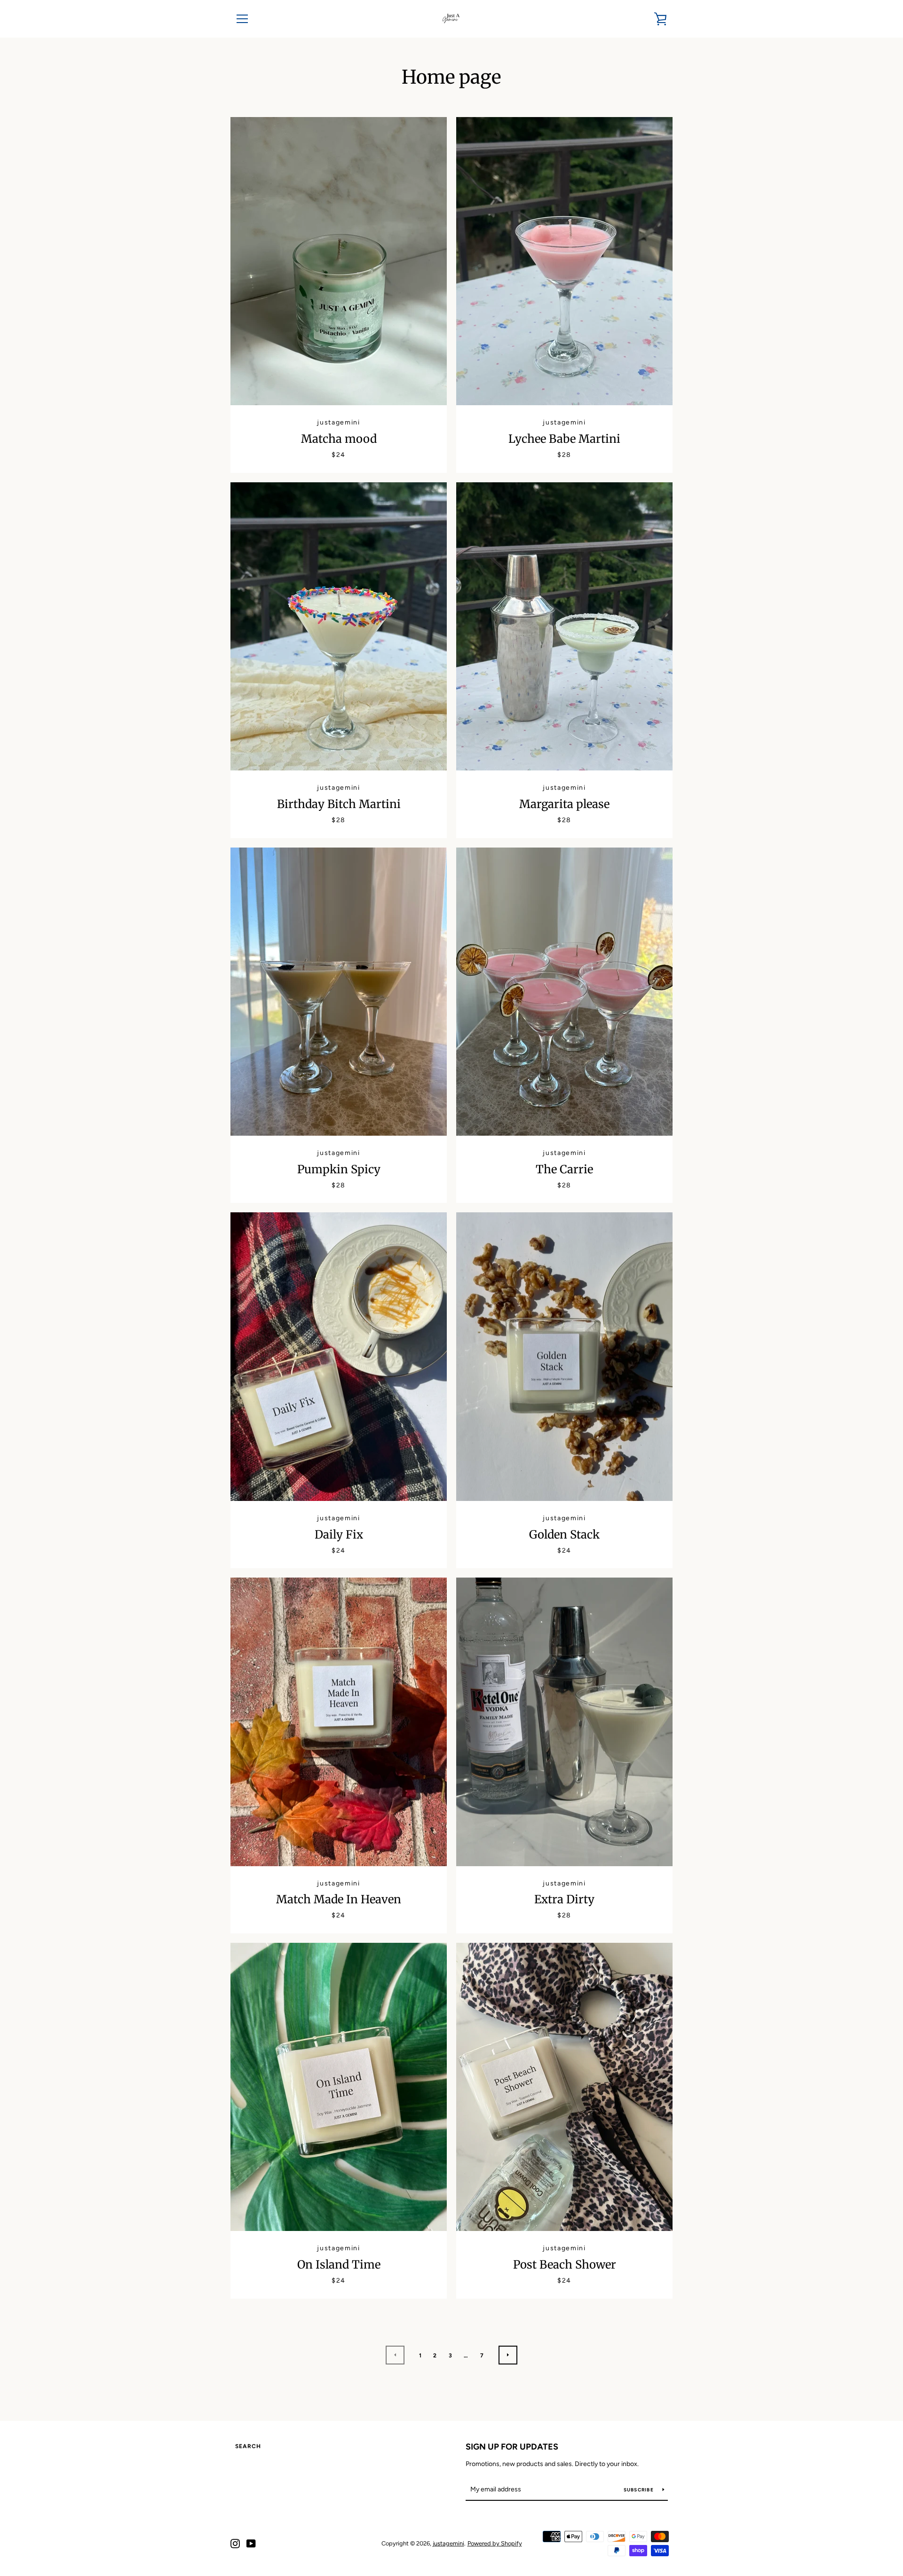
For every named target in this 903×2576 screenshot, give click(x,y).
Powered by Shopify (495, 2543)
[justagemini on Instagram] (235, 2543)
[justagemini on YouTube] (251, 2543)
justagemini (448, 2543)
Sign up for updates (512, 2447)
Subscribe (640, 2490)
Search (248, 2446)
